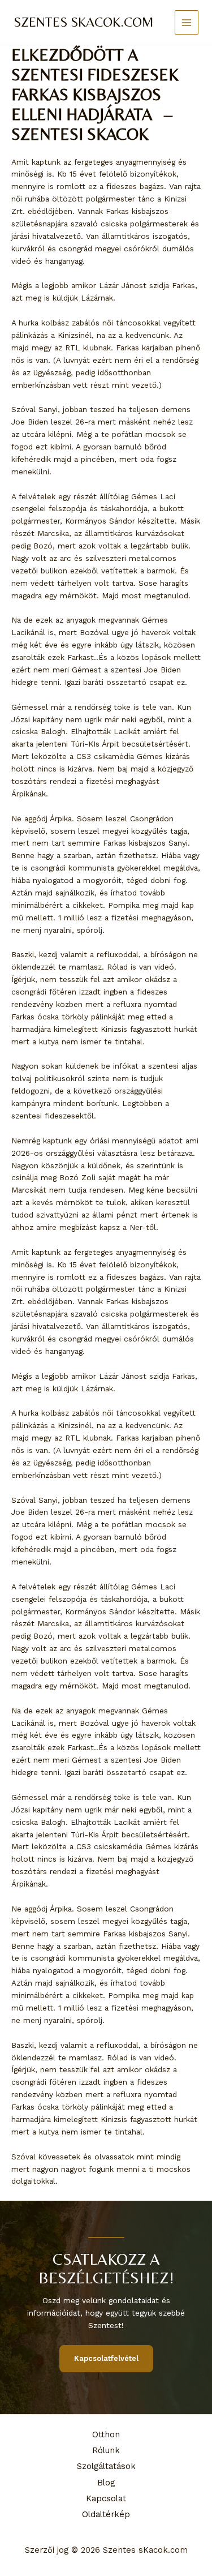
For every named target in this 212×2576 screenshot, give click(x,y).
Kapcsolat (106, 2498)
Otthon (106, 2434)
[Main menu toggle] (187, 22)
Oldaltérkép (106, 2514)
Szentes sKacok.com (84, 22)
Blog (106, 2483)
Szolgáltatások (106, 2466)
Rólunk (106, 2450)
